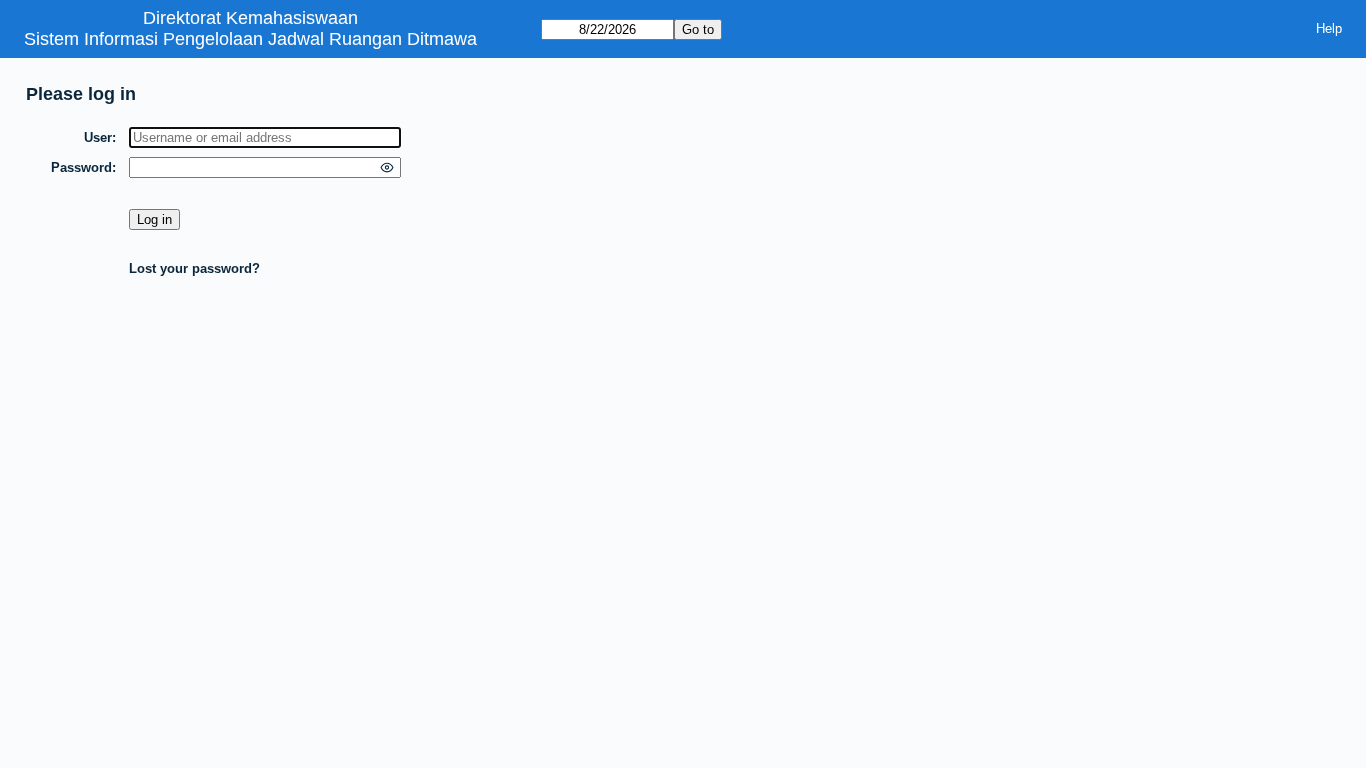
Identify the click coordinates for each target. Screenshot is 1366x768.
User (98, 137)
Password (81, 167)
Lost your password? (194, 268)
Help (1329, 28)
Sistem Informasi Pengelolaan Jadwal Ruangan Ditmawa (250, 39)
